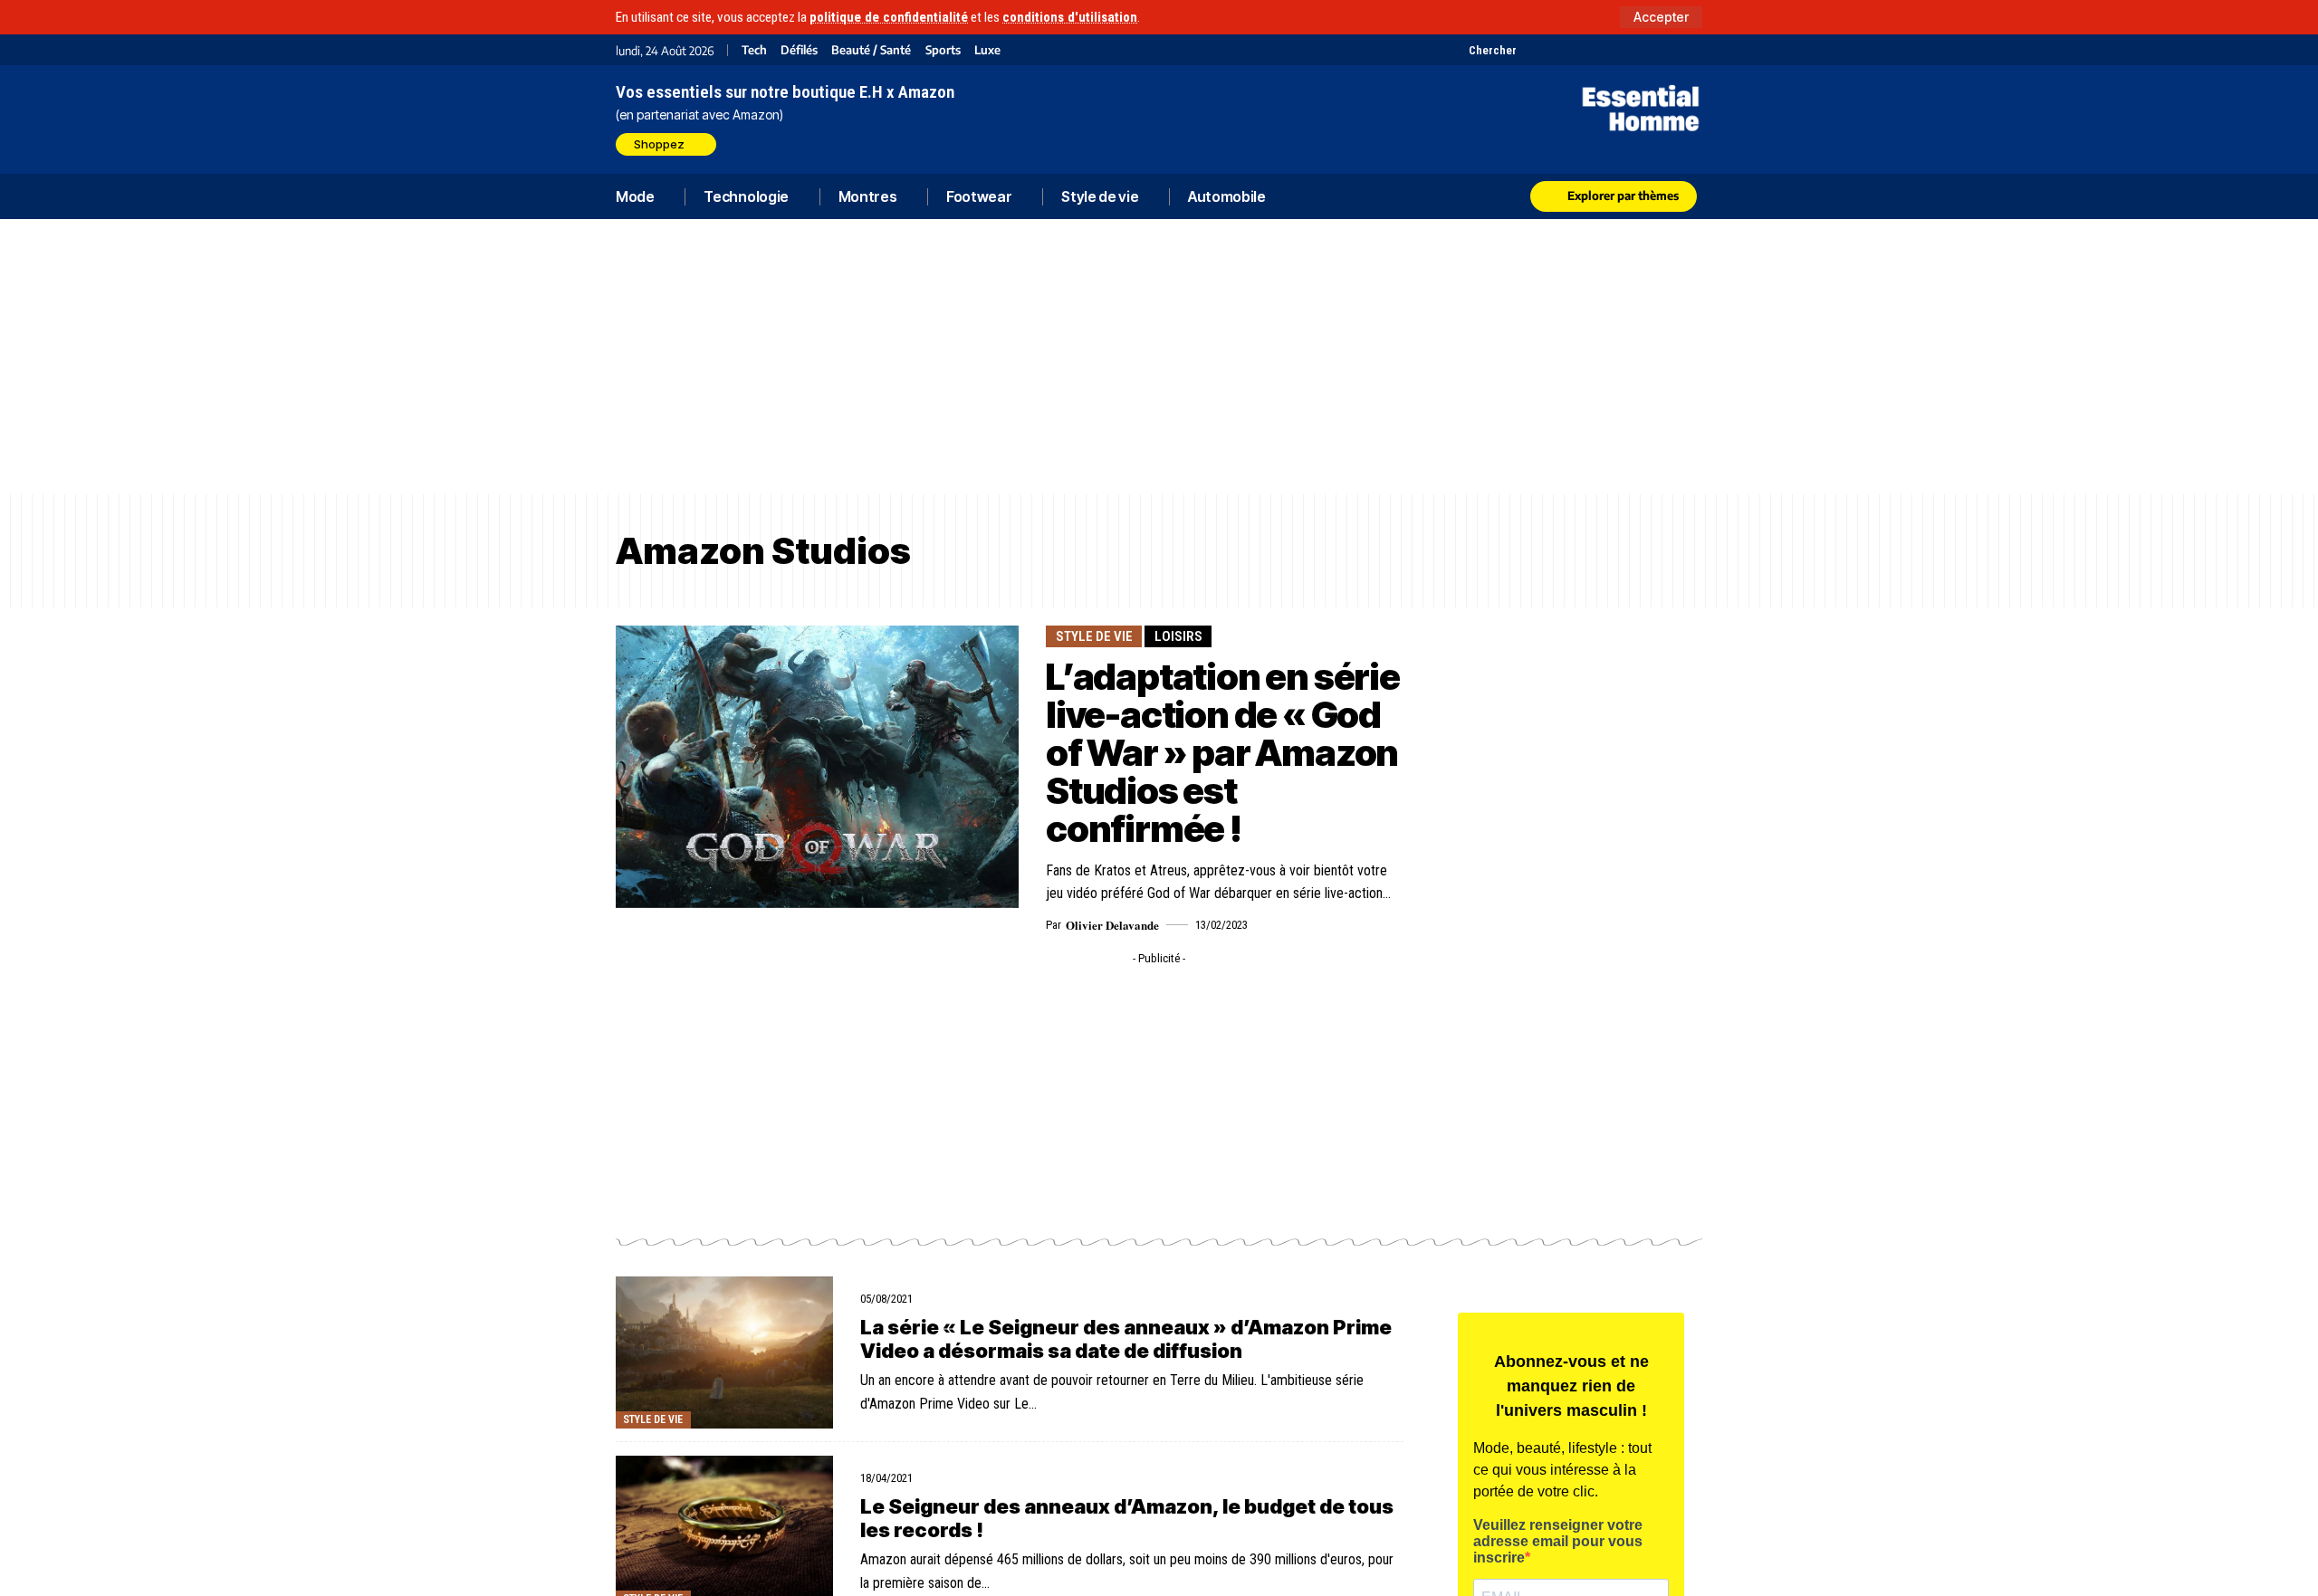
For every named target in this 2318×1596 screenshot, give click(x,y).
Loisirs (1178, 636)
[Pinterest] (1578, 50)
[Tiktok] (1600, 50)
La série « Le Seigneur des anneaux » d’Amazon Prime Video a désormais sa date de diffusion (1126, 1339)
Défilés (799, 50)
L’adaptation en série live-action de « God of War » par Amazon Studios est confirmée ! (1223, 753)
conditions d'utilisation (1070, 17)
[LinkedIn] (1623, 50)
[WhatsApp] (1668, 50)
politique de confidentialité (889, 17)
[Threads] (1691, 50)
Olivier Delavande (1112, 925)
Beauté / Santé (871, 50)
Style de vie (1094, 636)
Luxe (987, 50)
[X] (1533, 50)
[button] (1661, 17)
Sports (943, 50)
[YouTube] (1555, 50)
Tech (754, 50)
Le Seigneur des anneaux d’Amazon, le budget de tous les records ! (1127, 1518)
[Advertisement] (1159, 357)
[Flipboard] (1646, 50)
